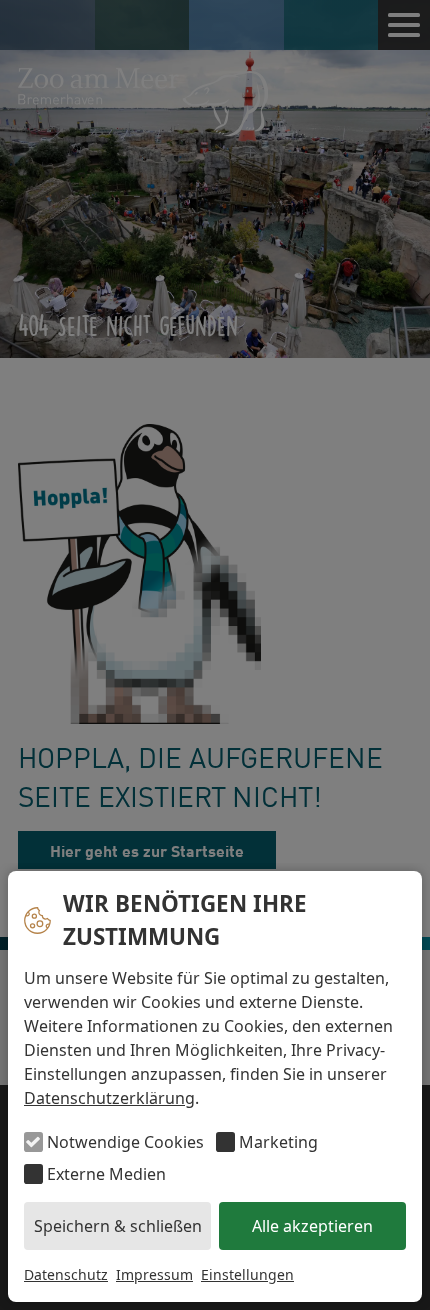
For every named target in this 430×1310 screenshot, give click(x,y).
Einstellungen (247, 1274)
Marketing (278, 1142)
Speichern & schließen (118, 1226)
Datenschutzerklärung (109, 1098)
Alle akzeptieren (312, 1226)
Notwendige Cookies (125, 1142)
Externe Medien (106, 1174)
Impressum (154, 1274)
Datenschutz (66, 1274)
